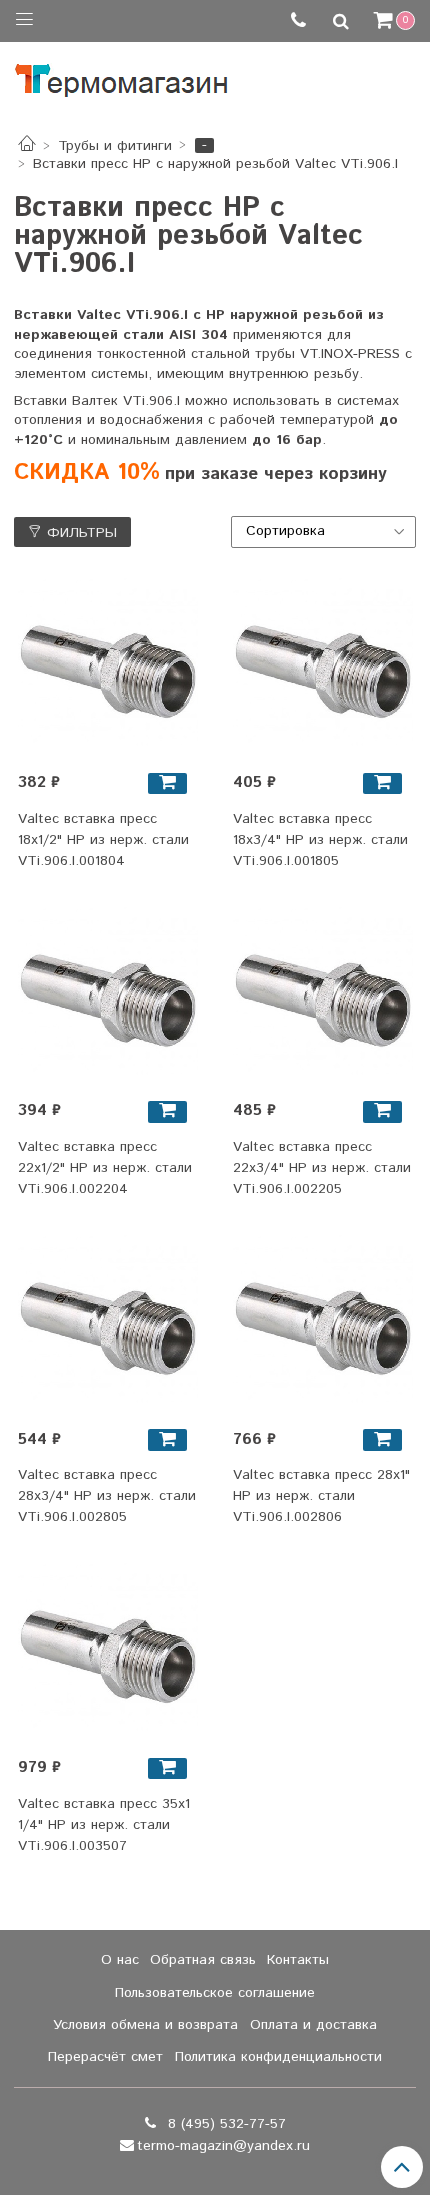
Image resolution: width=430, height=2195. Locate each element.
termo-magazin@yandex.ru (223, 2146)
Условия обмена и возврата (145, 2025)
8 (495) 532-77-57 (224, 2124)
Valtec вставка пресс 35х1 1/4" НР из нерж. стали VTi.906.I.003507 (104, 1825)
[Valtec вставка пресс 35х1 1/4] (108, 1653)
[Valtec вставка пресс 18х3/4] (323, 668)
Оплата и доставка (313, 2025)
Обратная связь (203, 1960)
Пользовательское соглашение (215, 1993)
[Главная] (27, 146)
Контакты (298, 1960)
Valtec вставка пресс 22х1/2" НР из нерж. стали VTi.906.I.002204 (105, 1168)
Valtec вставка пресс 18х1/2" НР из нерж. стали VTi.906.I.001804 (103, 840)
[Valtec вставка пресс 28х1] (323, 1325)
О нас (120, 1960)
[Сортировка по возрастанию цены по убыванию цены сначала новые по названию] (324, 532)
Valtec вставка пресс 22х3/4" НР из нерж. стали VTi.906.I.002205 (322, 1168)
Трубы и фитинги (115, 146)
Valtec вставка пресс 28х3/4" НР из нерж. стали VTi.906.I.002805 (107, 1496)
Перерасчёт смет (105, 2057)
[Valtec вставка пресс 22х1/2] (108, 997)
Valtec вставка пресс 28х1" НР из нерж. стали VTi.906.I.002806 (321, 1496)
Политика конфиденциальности (278, 2057)
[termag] (121, 75)
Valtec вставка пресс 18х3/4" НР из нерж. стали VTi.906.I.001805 (320, 840)
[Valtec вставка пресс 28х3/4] (108, 1325)
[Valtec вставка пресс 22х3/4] (323, 997)
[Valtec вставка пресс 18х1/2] (108, 668)
